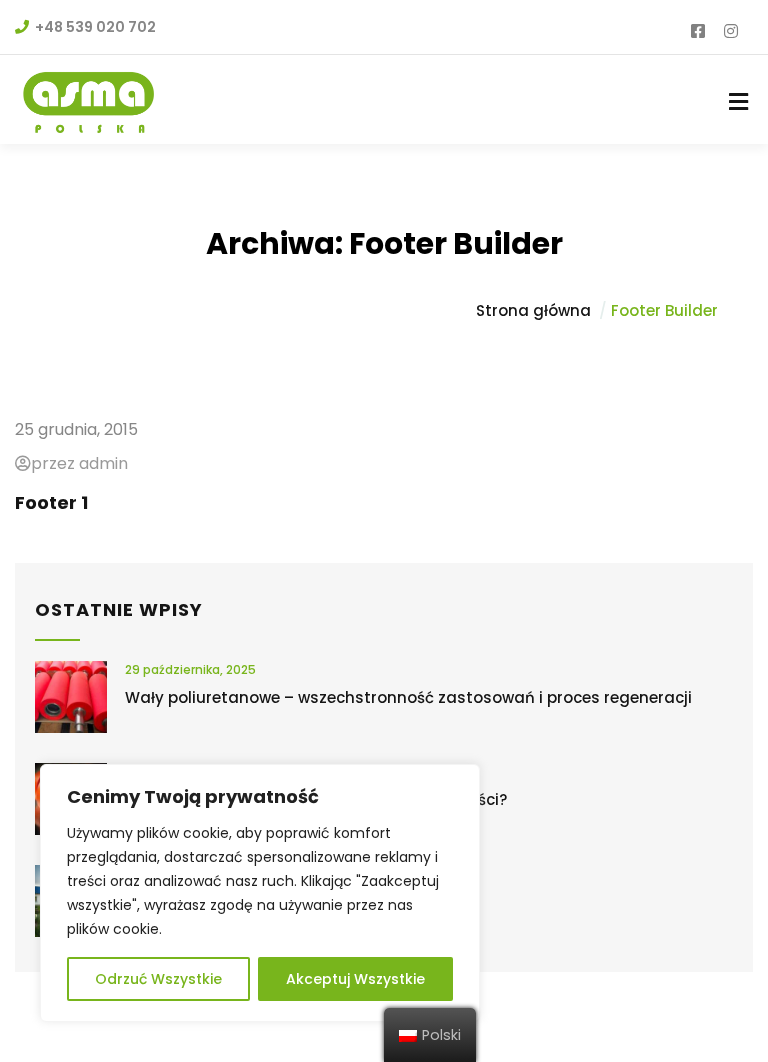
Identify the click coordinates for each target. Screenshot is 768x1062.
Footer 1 (51, 502)
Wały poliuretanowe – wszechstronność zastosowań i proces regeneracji (408, 697)
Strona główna (533, 310)
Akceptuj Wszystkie (355, 979)
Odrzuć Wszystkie (158, 979)
